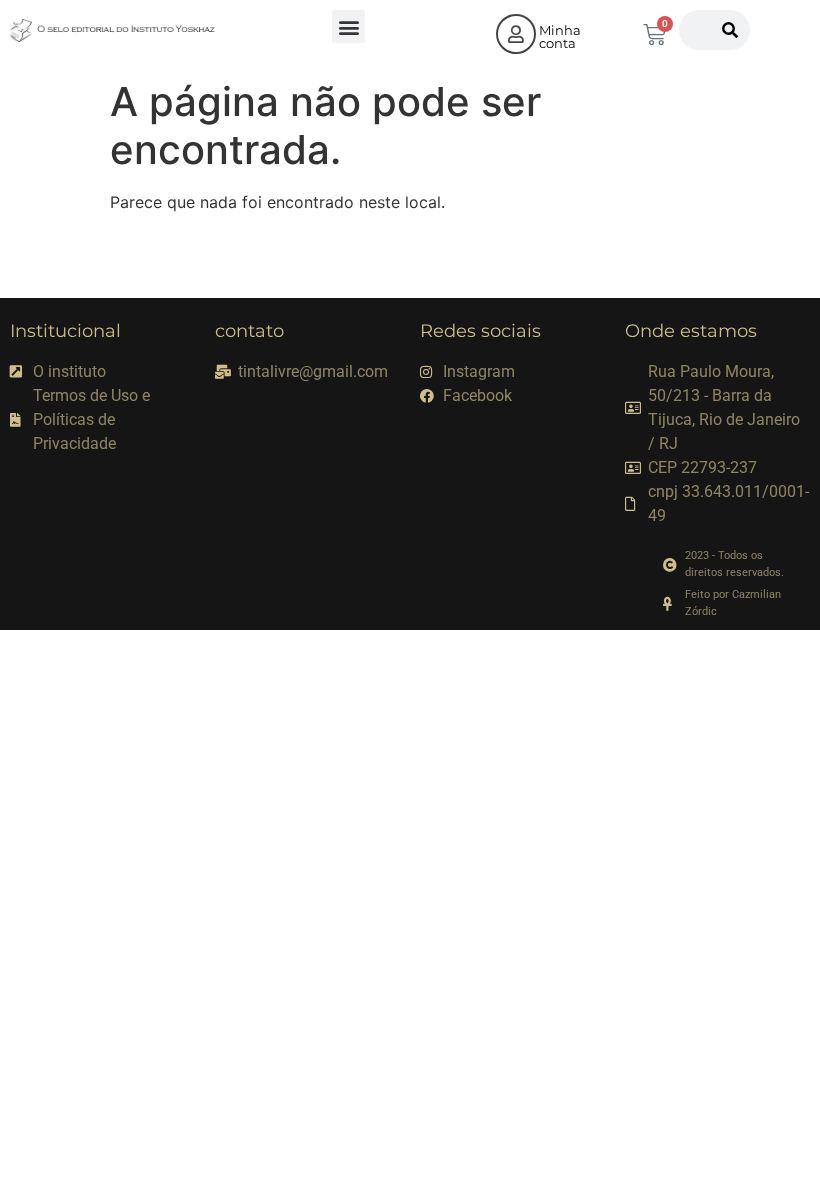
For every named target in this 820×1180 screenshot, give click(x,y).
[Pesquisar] (730, 30)
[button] (348, 26)
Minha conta (560, 36)
